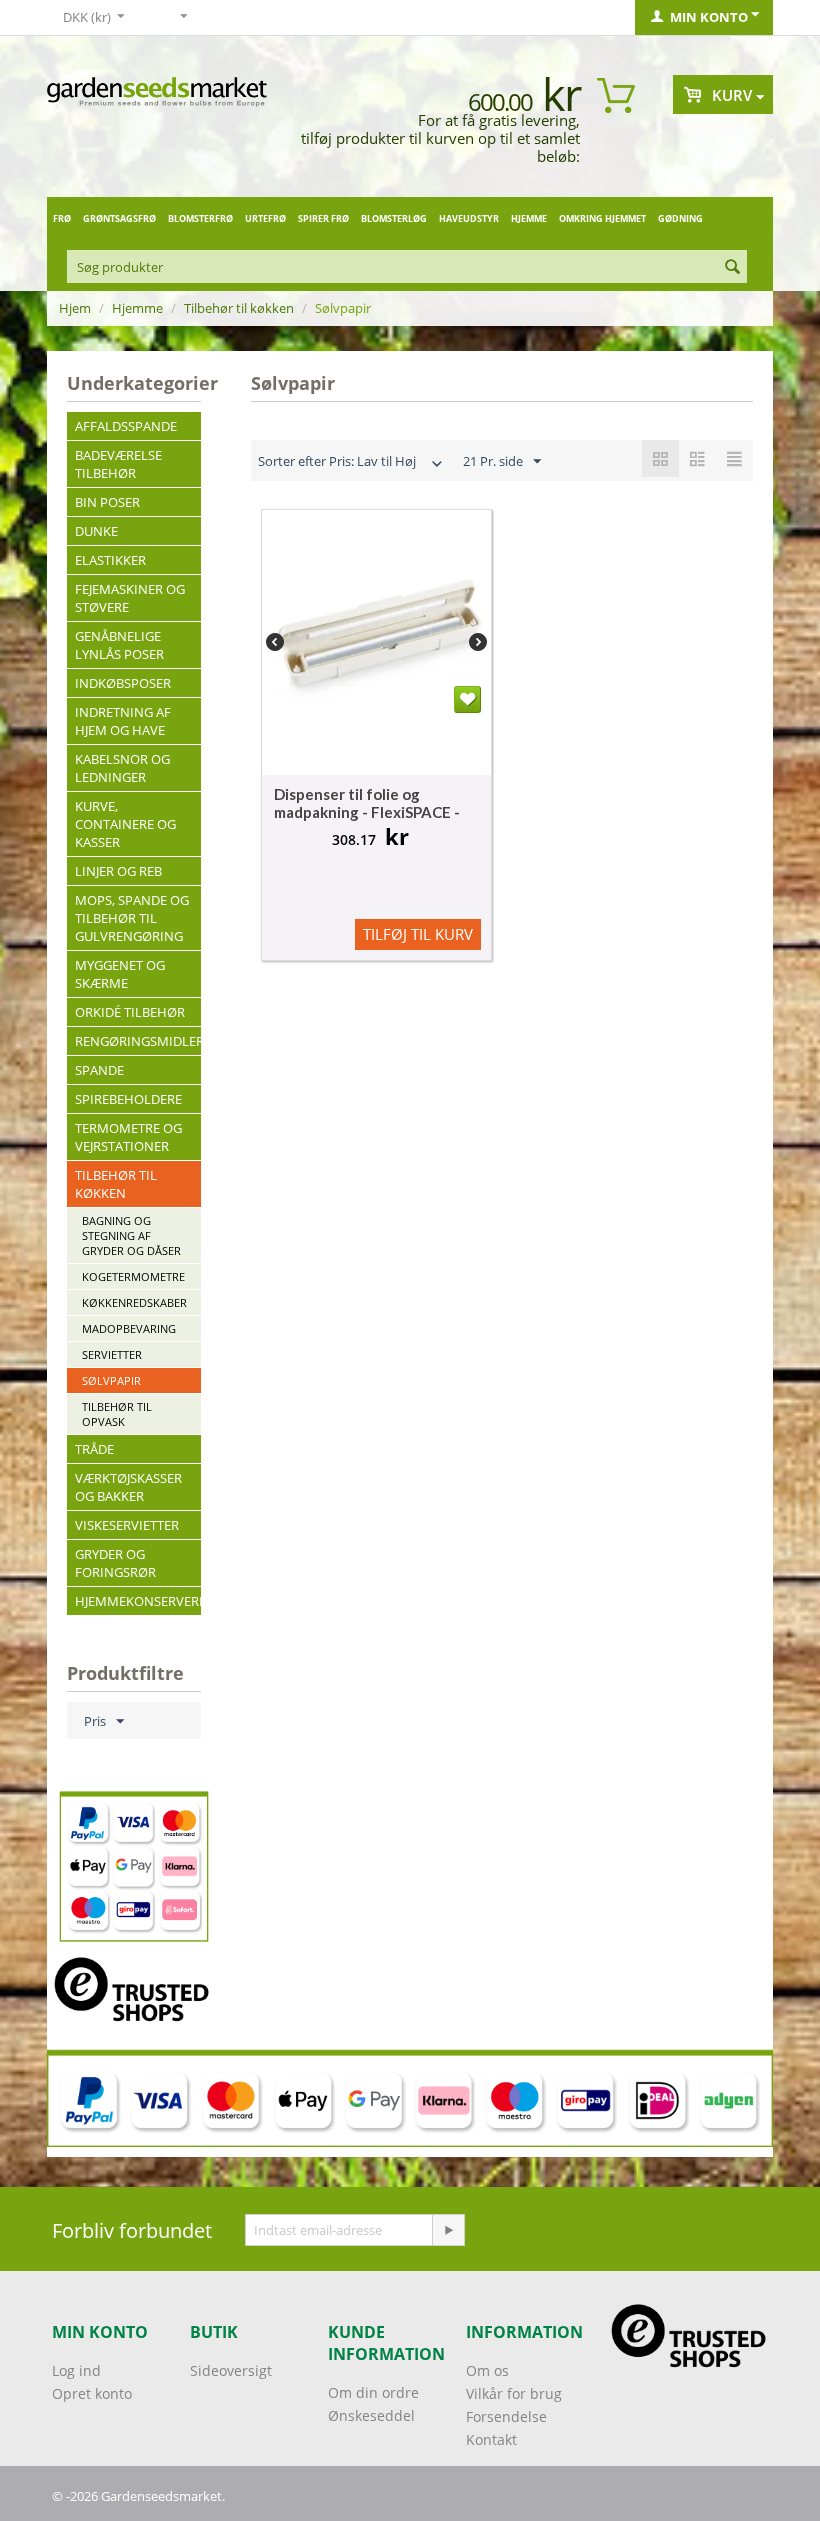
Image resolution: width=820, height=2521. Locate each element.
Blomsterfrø (200, 218)
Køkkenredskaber (134, 1302)
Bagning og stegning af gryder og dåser (131, 1235)
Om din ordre (373, 2392)
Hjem (75, 308)
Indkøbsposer (123, 683)
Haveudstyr (469, 218)
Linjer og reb (118, 871)
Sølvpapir (111, 1380)
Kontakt (491, 2439)
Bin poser (107, 502)
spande (99, 1070)
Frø (62, 218)
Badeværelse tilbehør (118, 464)
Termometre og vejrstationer (128, 1137)
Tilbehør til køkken (239, 308)
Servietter (112, 1354)
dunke (96, 531)
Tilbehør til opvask (117, 1414)
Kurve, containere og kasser (125, 824)
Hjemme (529, 218)
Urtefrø (265, 218)
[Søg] (732, 268)
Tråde (94, 1449)
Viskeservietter (127, 1525)
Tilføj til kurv (418, 934)
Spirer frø (323, 218)
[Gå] (448, 2230)
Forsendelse (506, 2416)
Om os (487, 2370)
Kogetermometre (133, 1276)
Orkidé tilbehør (130, 1012)
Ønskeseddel (371, 2415)
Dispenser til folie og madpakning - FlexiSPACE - (367, 803)
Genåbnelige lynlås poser (119, 645)
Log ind (76, 2370)
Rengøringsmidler (138, 1041)
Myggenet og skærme (120, 974)
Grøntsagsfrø (119, 218)
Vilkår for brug (514, 2393)
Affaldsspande (126, 426)
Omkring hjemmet (602, 218)
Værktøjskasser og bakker (128, 1487)
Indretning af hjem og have (123, 721)
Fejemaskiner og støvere (130, 598)
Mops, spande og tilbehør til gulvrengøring (132, 918)
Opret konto (92, 2393)
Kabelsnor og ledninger (122, 768)
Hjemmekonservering (138, 1601)
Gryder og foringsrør (115, 1563)
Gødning (680, 218)
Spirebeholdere (128, 1099)
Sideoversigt (231, 2370)
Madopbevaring (129, 1328)
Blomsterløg (394, 218)
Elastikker (110, 560)
